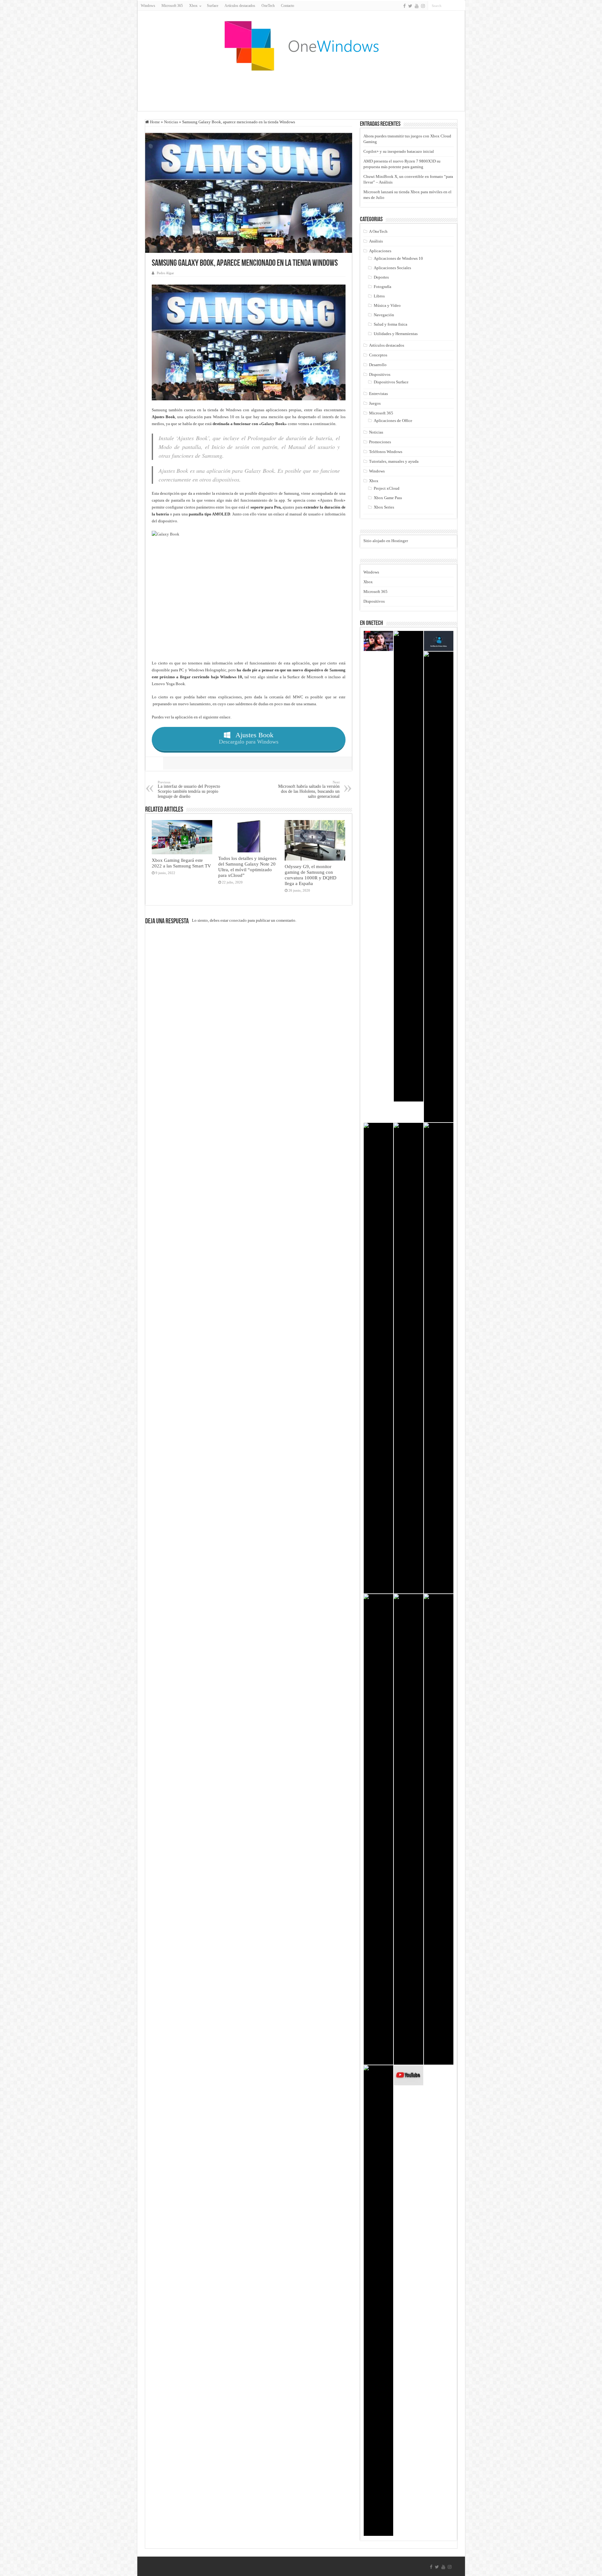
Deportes (381, 277)
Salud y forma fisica (391, 324)
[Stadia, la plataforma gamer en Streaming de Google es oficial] (378, 2301)
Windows (148, 6)
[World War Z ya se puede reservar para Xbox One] (409, 1829)
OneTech (268, 6)
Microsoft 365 (172, 6)
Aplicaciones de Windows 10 (398, 258)
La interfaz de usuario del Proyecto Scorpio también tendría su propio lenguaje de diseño (189, 789)
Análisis (376, 241)
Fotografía (383, 287)
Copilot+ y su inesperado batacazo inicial (399, 151)
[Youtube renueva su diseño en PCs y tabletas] (409, 2075)
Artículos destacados (240, 6)
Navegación (384, 315)
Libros (379, 296)
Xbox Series (384, 507)
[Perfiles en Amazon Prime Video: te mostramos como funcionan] (439, 641)
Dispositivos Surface (391, 382)
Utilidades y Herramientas (396, 334)
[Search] (461, 6)
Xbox (374, 481)
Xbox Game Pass (388, 498)
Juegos (375, 403)
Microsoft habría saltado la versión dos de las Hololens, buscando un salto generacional (309, 789)
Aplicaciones (380, 251)
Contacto (288, 6)
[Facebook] (404, 6)
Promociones (380, 442)
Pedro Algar (165, 273)
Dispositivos (380, 374)
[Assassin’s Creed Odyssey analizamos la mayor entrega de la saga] (409, 1358)
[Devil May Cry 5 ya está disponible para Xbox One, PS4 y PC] (409, 866)
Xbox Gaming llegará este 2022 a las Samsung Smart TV (181, 863)
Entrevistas (378, 394)
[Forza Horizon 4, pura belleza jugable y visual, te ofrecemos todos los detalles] (439, 887)
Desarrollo (378, 365)
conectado (238, 920)
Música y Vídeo (387, 305)
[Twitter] (410, 6)
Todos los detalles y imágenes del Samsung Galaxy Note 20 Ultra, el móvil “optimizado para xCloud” (247, 867)
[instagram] (423, 6)
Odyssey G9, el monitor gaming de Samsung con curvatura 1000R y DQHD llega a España (311, 875)
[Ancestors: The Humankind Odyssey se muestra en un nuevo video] (439, 1358)
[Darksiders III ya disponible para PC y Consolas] (378, 1358)
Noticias (171, 122)
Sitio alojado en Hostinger (386, 541)
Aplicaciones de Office (393, 421)
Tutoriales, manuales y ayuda (394, 461)
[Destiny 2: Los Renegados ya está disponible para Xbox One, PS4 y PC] (378, 1829)
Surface (213, 6)
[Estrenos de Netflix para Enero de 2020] (378, 641)
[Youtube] (417, 6)
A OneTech (378, 231)
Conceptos (378, 355)
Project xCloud (387, 488)
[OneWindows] (301, 45)
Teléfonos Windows (386, 452)
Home (154, 122)
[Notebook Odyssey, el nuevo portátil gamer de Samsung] (439, 1829)
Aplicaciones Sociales (392, 268)
